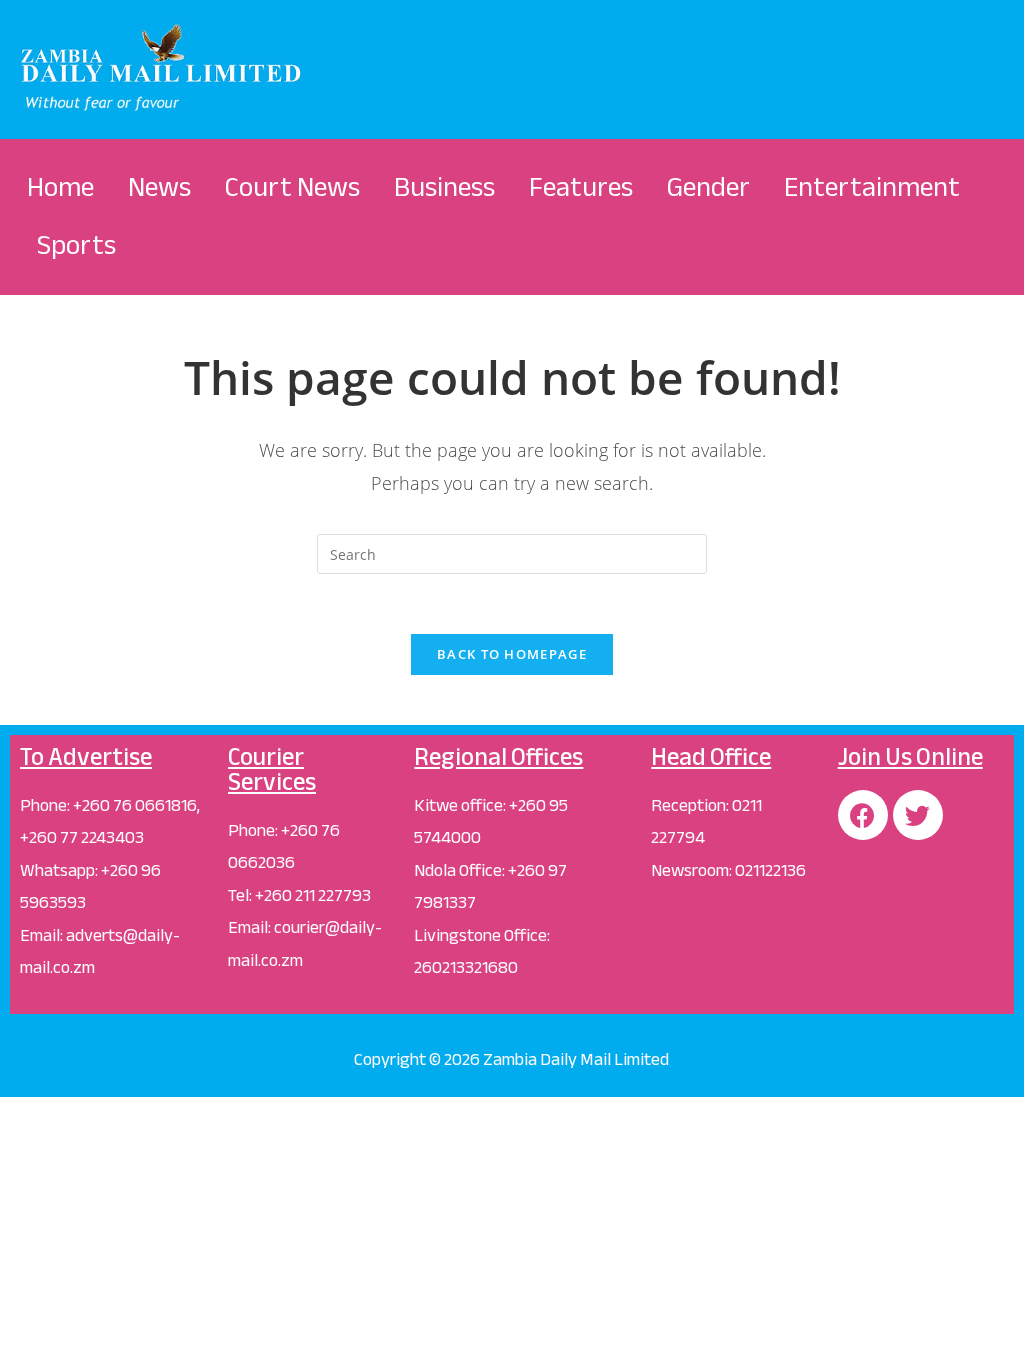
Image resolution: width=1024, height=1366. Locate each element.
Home (60, 187)
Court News (292, 187)
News (159, 187)
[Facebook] (863, 815)
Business (444, 187)
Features (581, 187)
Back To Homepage (512, 654)
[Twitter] (918, 815)
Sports (76, 245)
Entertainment (872, 187)
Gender (708, 187)
